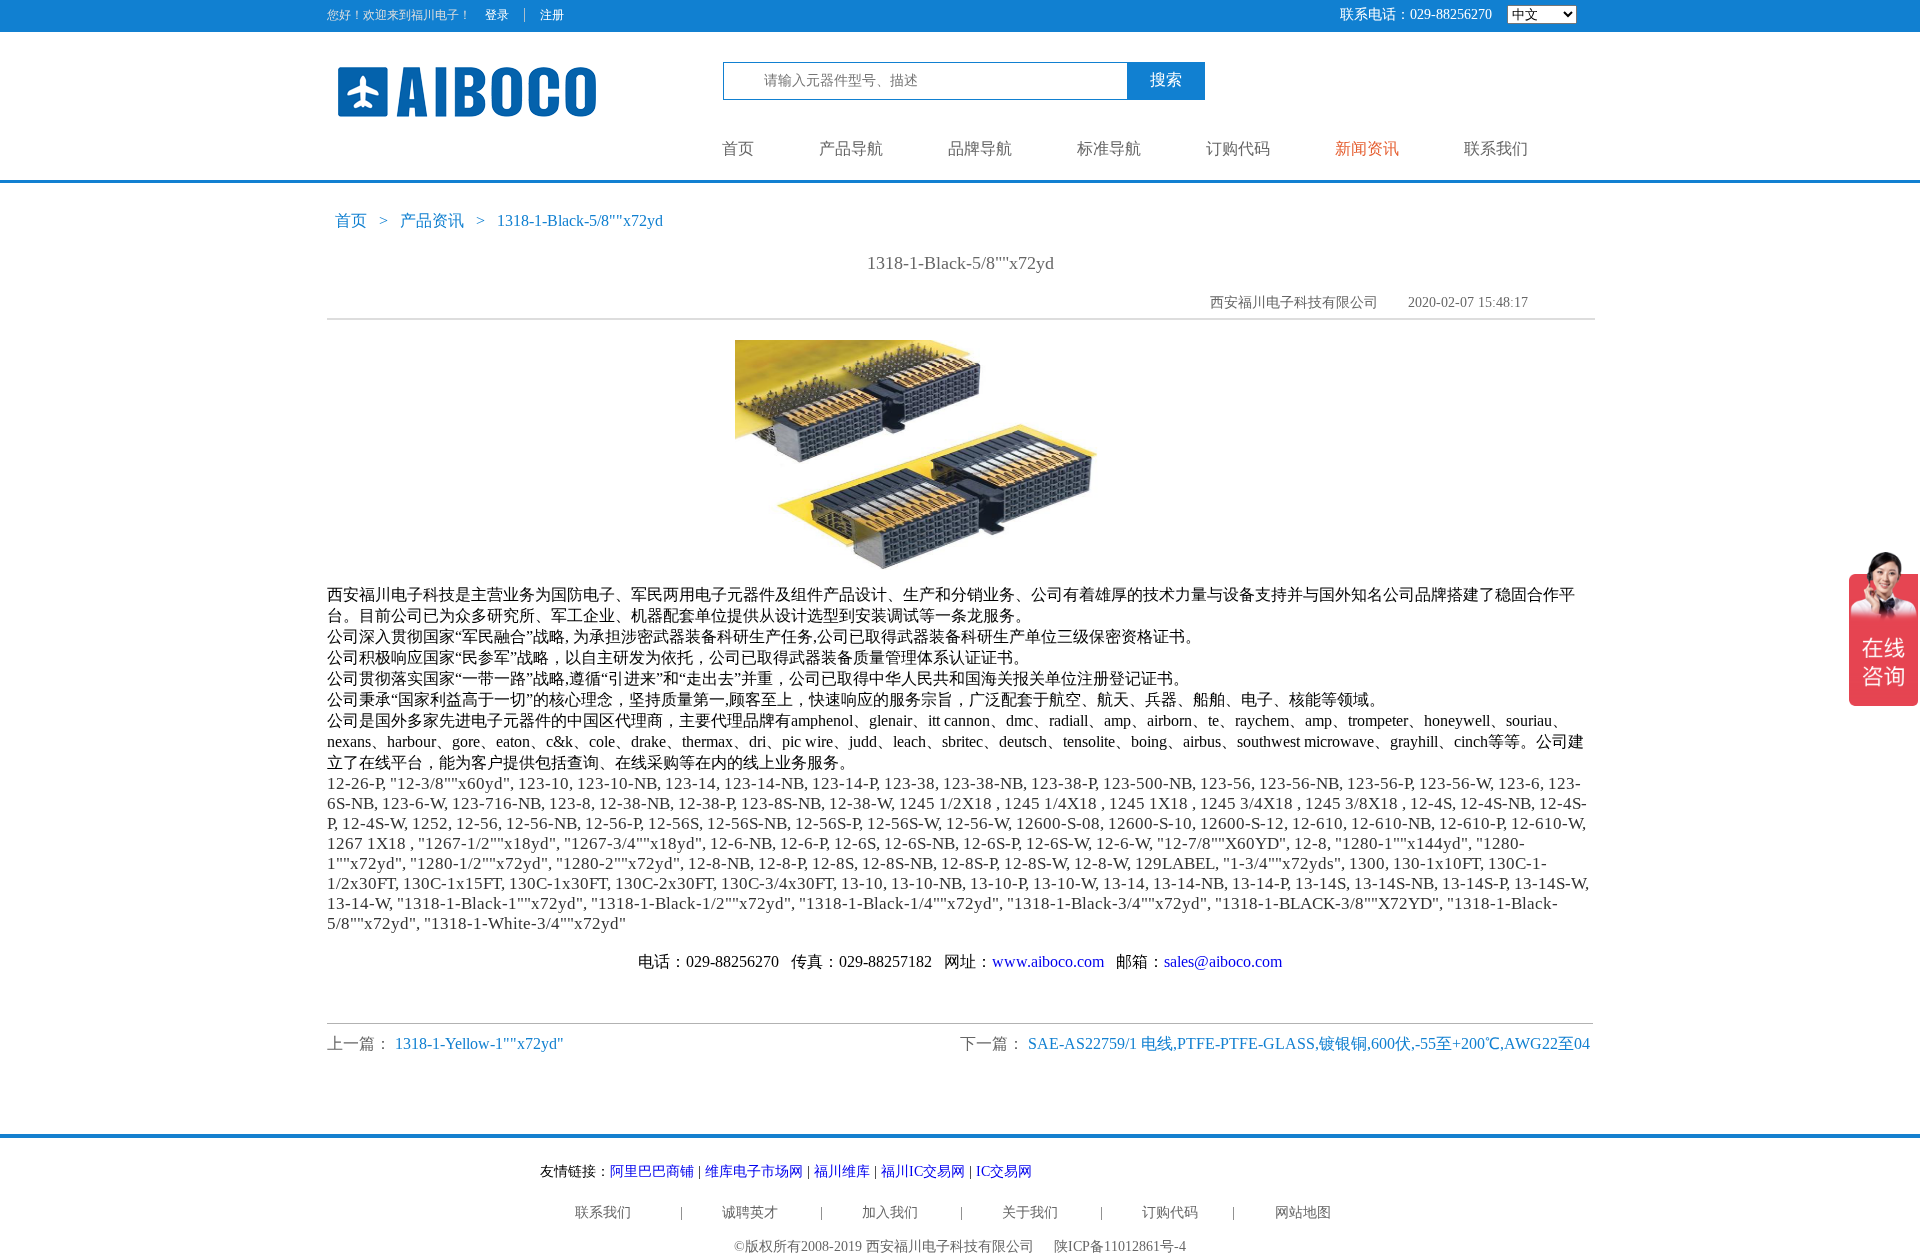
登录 (497, 15)
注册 (552, 15)
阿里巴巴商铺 (652, 1171)
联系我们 (1496, 148)
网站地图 (1303, 1212)
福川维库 (842, 1171)
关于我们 (1030, 1212)
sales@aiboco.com (1223, 961)
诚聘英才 (750, 1212)
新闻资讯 (1367, 148)
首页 (738, 148)
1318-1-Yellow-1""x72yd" (479, 1043)
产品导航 (851, 148)
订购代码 (1238, 148)
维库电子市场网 (754, 1171)
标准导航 (1109, 148)
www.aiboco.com (1048, 961)
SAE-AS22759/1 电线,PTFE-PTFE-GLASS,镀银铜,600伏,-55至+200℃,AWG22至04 (1309, 1043)
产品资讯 (432, 220)
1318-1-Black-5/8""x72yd (580, 220)
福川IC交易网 (923, 1171)
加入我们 (890, 1212)
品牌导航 (980, 148)
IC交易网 (1004, 1171)
